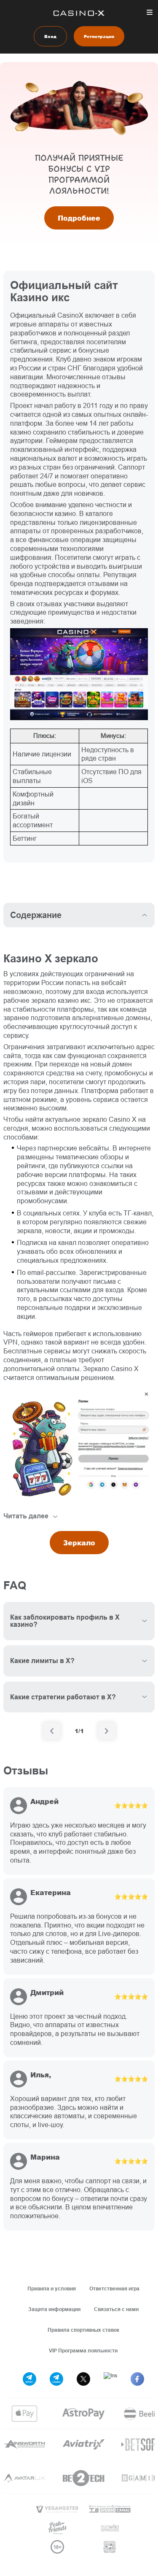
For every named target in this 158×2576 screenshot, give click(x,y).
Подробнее (79, 218)
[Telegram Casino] (56, 2379)
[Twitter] (83, 2379)
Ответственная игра (114, 2288)
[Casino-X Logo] (79, 13)
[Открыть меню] (150, 12)
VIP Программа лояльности (83, 2351)
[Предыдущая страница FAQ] (52, 1731)
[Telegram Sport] (29, 2379)
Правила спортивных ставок (83, 2330)
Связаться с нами (116, 2309)
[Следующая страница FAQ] (107, 1731)
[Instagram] (110, 2379)
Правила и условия (52, 2288)
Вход (50, 36)
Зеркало (79, 1543)
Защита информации (54, 2309)
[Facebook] (137, 2379)
